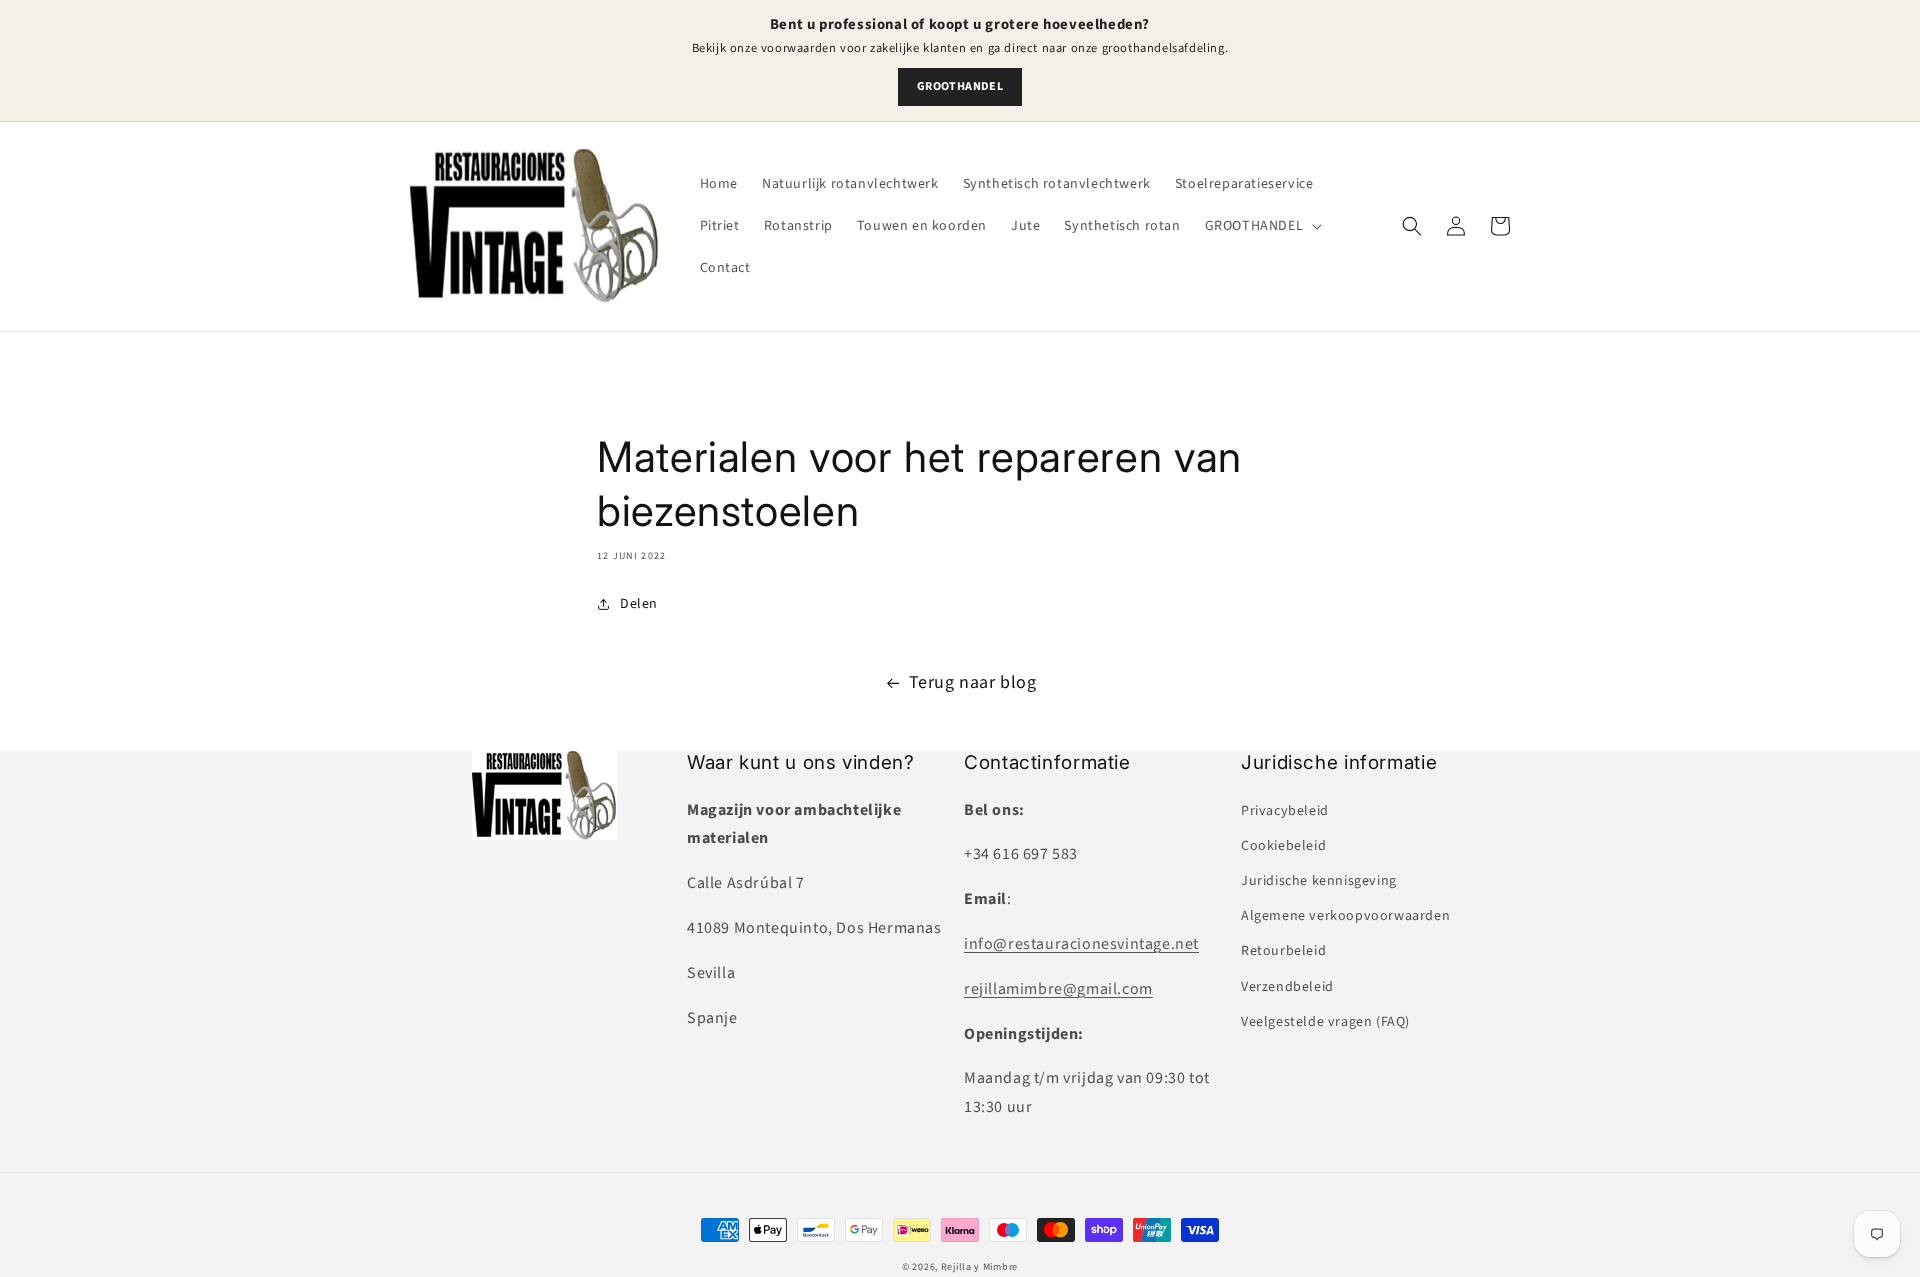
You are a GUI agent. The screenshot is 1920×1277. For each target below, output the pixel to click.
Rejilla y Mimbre (979, 1267)
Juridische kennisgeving (1319, 881)
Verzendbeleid (1287, 987)
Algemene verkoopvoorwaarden (1345, 916)
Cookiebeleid (1283, 846)
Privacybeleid (1285, 811)
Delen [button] (639, 604)
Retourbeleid (1283, 951)
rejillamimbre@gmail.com (1058, 989)
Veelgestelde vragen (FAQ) (1325, 1022)
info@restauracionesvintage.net (1081, 944)
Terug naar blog (973, 682)
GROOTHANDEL (960, 86)
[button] (1262, 226)
